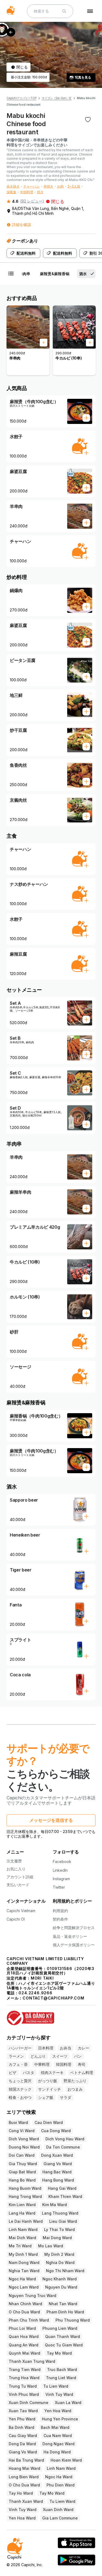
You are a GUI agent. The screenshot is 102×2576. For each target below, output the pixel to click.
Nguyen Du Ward (61, 2287)
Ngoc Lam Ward (24, 2287)
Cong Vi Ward (22, 2131)
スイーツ (60, 2056)
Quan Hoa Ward (24, 2336)
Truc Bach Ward (62, 2369)
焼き (40, 192)
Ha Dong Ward (57, 2452)
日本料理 (46, 2048)
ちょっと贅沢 (20, 2081)
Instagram (61, 1879)
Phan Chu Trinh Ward (29, 2320)
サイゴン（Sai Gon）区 (57, 98)
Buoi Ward (18, 2122)
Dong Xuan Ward (57, 2155)
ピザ (13, 2073)
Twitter (59, 1887)
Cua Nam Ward (58, 2436)
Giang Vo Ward (58, 2164)
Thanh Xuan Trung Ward (32, 2361)
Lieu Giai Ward (63, 2221)
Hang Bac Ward (57, 2172)
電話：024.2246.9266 (30, 1993)
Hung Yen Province (60, 2419)
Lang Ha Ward (22, 2213)
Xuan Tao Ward (23, 2411)
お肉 (60, 186)
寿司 (82, 2064)
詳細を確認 (21, 225)
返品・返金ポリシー (70, 1936)
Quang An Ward (24, 2345)
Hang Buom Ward (25, 2188)
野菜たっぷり (75, 2081)
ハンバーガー (20, 2048)
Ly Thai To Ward (59, 2229)
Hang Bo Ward (22, 2180)
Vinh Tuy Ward (59, 2394)
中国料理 (27, 192)
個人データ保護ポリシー (74, 1945)
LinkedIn (60, 1870)
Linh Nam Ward (23, 2229)
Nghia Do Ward (60, 2262)
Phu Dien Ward (61, 2485)
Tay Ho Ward (21, 2493)
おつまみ (75, 2089)
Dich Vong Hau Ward (65, 2139)
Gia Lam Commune (60, 2518)
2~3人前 (74, 186)
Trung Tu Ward (23, 2386)
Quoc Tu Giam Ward (64, 2345)
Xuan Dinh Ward (58, 2510)
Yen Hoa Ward (58, 2411)
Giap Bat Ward (22, 2172)
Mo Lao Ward (51, 2246)
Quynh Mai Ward (24, 2353)
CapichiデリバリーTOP (21, 98)
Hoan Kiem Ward (66, 2460)
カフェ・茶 (18, 2064)
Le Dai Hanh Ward (26, 2221)
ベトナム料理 (82, 2073)
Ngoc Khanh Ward (60, 2279)
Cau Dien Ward (49, 2122)
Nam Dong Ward (24, 2262)
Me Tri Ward (20, 2246)
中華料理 (42, 2064)
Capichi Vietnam (21, 1911)
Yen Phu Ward (22, 2419)
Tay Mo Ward (59, 2353)
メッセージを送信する (51, 1820)
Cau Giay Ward (23, 2436)
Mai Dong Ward (57, 2238)
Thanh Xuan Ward (26, 2501)
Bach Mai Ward (55, 2427)
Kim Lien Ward (22, 2205)
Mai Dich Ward (22, 2238)
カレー (84, 2048)
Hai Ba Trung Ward (26, 2460)
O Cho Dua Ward (24, 2312)
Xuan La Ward (68, 2403)
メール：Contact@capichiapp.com (45, 1998)
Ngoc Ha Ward (22, 2279)
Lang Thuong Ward (60, 2213)
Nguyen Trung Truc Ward (33, 2296)
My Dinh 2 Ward (59, 2254)
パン (78, 2056)
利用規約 (60, 1911)
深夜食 (11, 192)
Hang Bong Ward (58, 2180)
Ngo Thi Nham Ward (65, 2271)
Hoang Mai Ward (24, 2468)
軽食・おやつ (20, 2097)
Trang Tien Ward (25, 2369)
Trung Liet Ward (61, 2378)
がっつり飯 (48, 2081)
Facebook (62, 1862)
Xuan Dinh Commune (29, 2403)
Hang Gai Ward (62, 2188)
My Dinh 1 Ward (23, 2254)
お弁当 (66, 2048)
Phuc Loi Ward (22, 2328)
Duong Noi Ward (24, 2147)
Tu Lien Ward (56, 2386)
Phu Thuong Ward (73, 2320)
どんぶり (38, 2056)
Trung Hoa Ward (24, 2378)
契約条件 (60, 1919)
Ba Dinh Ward (21, 2427)
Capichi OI (16, 1919)
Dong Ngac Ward (58, 2444)
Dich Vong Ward (24, 2139)
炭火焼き (13, 186)
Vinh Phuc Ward (24, 2394)
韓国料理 (64, 2064)
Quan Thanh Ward (63, 2336)
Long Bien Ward (24, 2477)
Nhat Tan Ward (63, 2304)
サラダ (66, 2097)
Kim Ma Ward (55, 2205)
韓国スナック (20, 2089)
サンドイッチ (50, 2089)
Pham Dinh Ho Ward (65, 2312)
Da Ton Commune (63, 2147)
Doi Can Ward (22, 2155)
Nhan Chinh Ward (25, 2304)
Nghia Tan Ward (24, 2271)
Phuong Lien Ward (60, 2328)
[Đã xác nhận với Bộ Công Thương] (51, 2015)
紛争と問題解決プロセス (74, 1928)
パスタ (29, 2073)
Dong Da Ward (22, 2444)
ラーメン (16, 2056)
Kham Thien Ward (65, 2196)
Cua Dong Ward (56, 2131)
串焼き (48, 186)
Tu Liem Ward (62, 2501)
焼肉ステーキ (52, 2073)
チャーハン (32, 186)
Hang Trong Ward (25, 2196)
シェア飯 (46, 2097)
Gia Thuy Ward (23, 2164)
